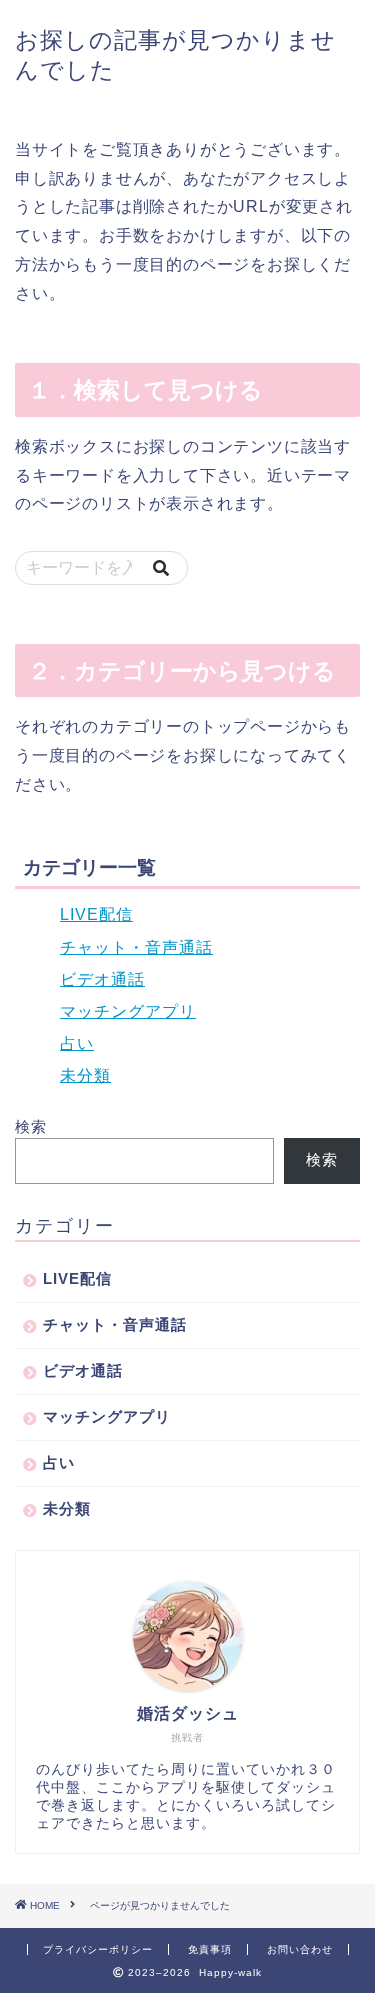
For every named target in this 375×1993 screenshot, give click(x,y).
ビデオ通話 (102, 979)
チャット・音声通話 (136, 947)
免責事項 (210, 1949)
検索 (31, 1126)
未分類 (85, 1075)
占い (77, 1043)
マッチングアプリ (128, 1011)
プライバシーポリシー (98, 1949)
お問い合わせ (300, 1949)
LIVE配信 (96, 914)
